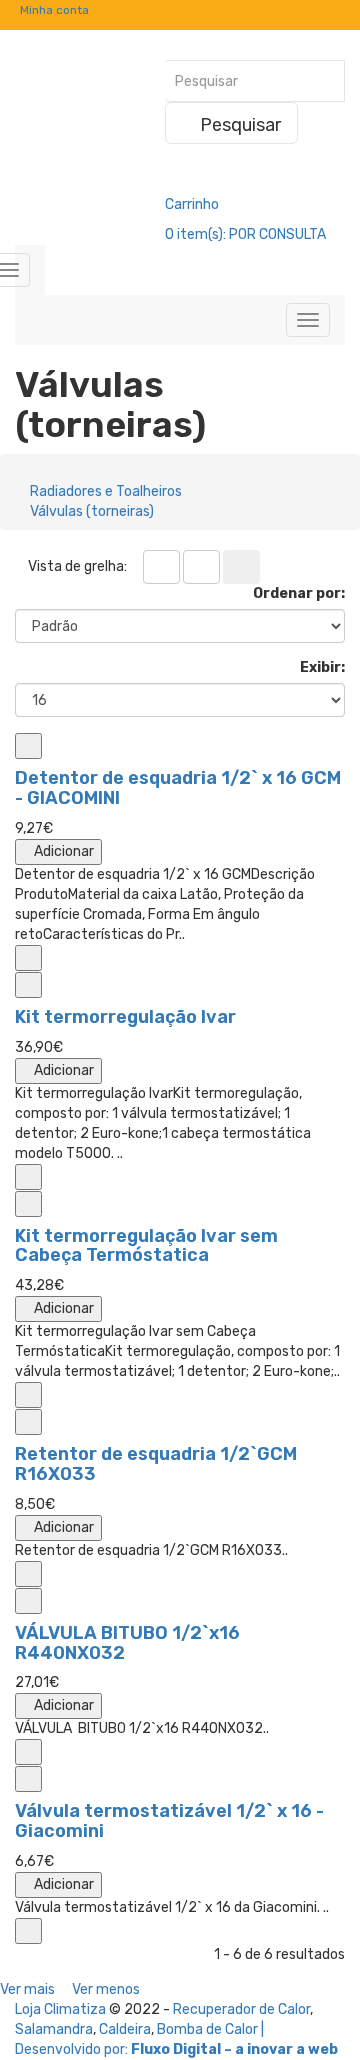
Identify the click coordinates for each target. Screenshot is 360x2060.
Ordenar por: (299, 593)
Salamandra (54, 2029)
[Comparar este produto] (28, 746)
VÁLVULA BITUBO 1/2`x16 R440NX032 (127, 1643)
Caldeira (125, 2029)
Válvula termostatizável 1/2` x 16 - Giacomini (169, 1821)
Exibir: (322, 667)
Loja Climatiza (60, 2009)
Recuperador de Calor (241, 2009)
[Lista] (201, 567)
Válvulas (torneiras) (92, 511)
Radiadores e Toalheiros (106, 491)
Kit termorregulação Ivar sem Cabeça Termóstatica (146, 1246)
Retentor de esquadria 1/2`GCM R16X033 (156, 1464)
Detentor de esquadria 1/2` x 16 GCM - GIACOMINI (178, 788)
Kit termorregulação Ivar (125, 1017)
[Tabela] (161, 567)
